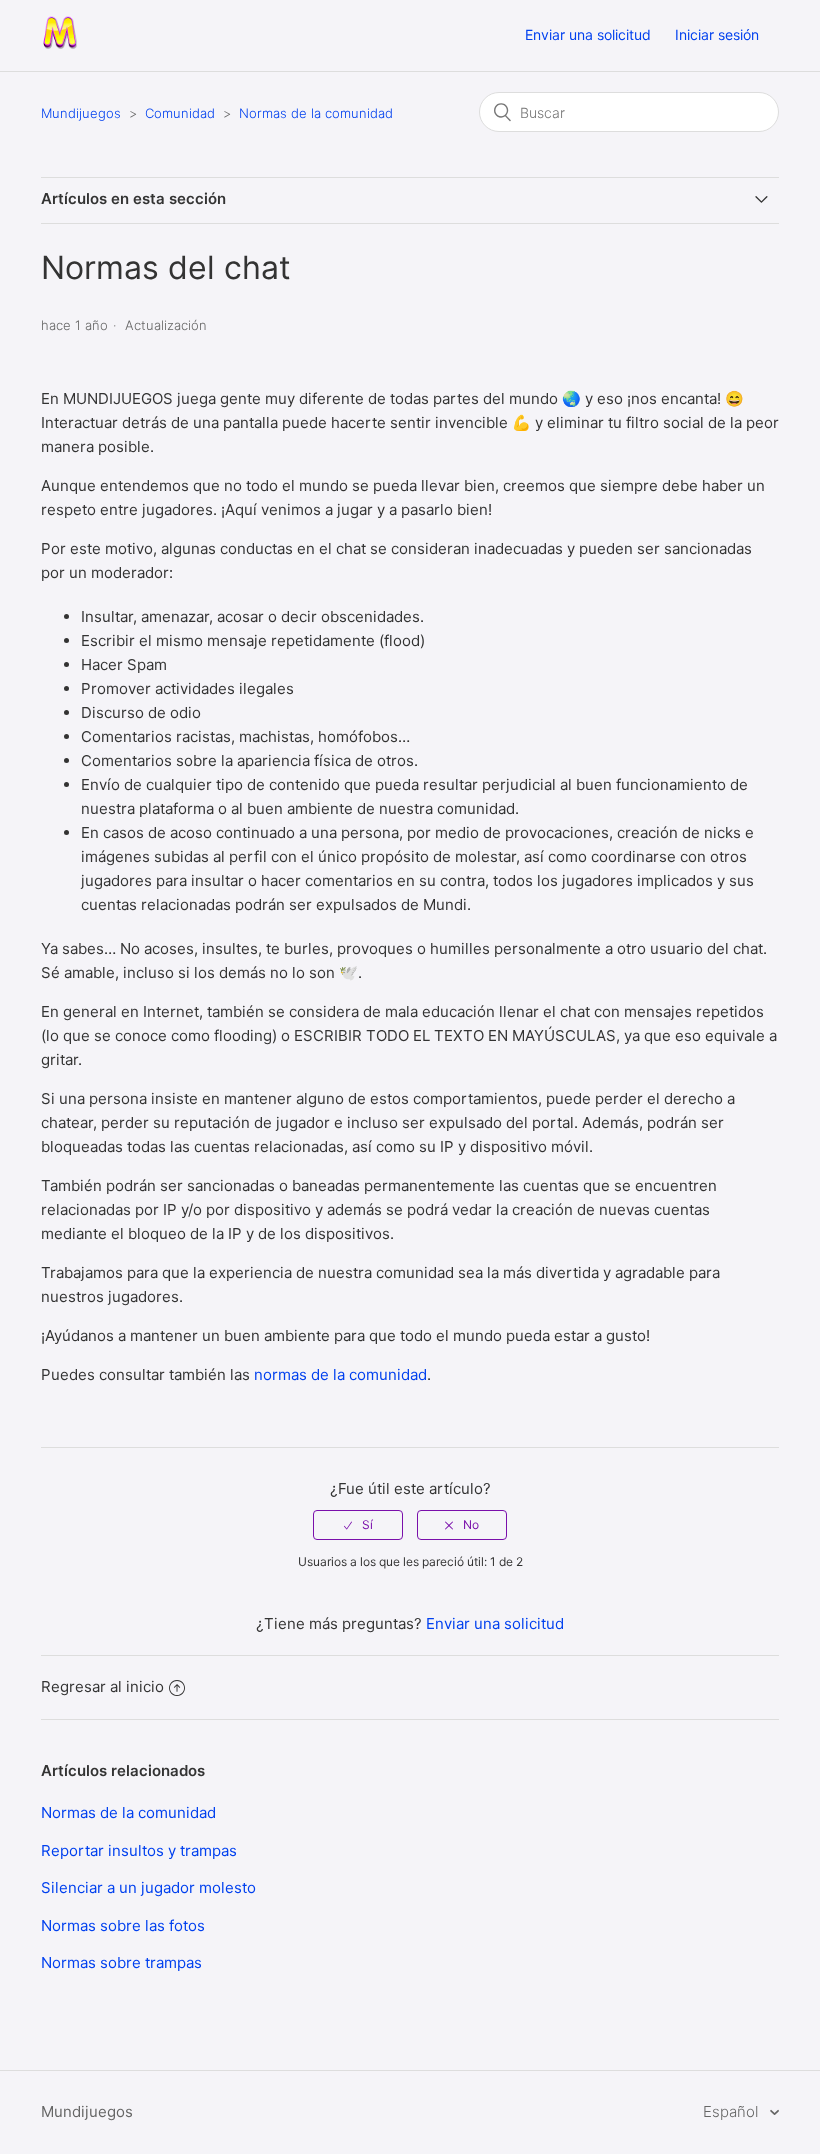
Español (732, 2111)
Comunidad (180, 113)
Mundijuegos (81, 113)
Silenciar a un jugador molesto (148, 1887)
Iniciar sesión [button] (717, 34)
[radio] (358, 1525)
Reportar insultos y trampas (139, 1850)
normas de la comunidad (340, 1374)
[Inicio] (59, 45)
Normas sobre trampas (121, 1962)
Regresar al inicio (102, 1686)
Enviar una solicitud (588, 34)
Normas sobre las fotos (123, 1925)
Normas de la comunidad (316, 113)
